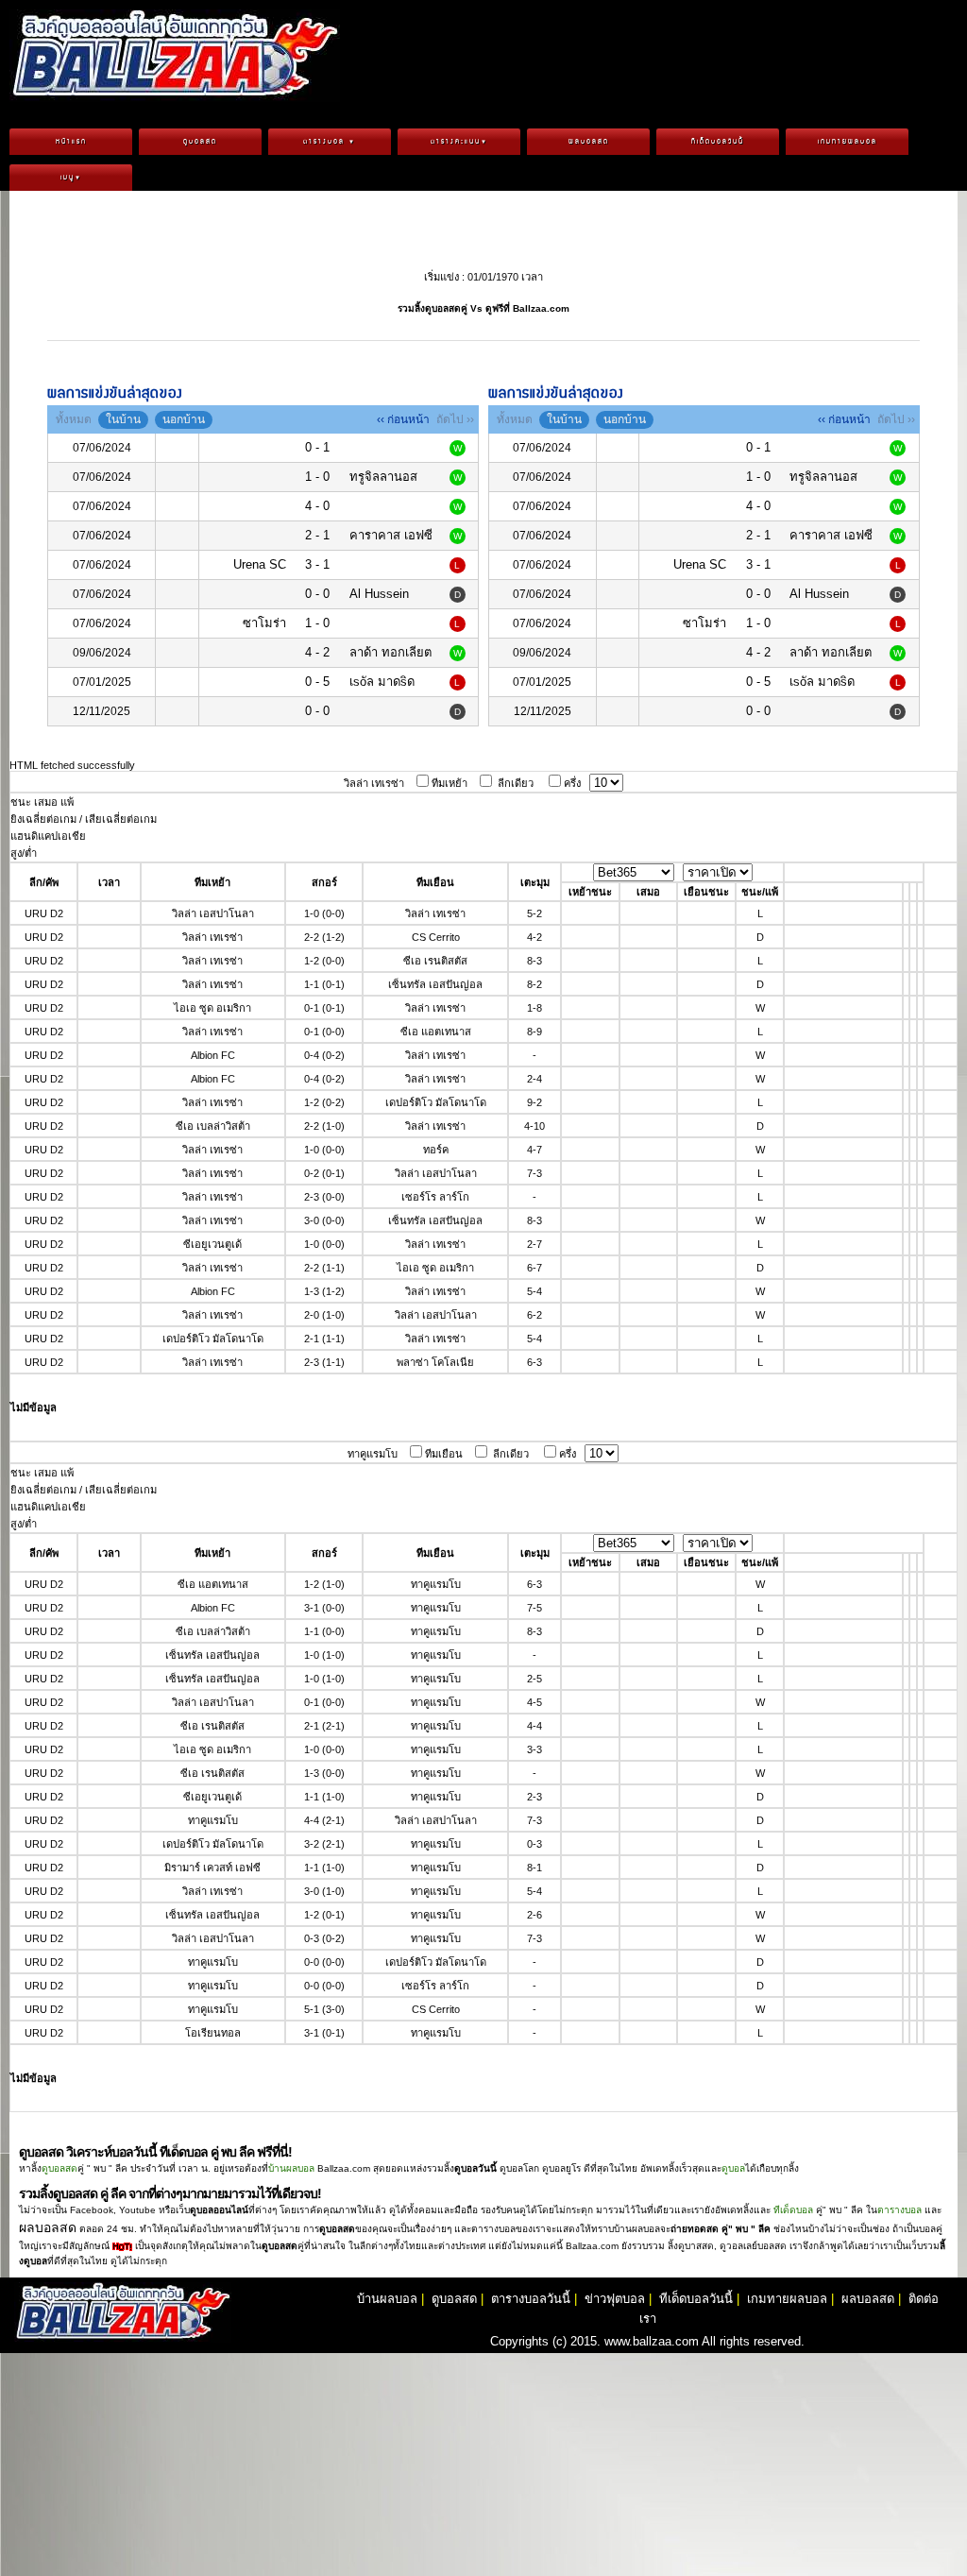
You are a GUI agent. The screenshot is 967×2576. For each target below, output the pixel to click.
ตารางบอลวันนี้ (531, 2299)
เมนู (71, 178)
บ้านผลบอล (291, 2168)
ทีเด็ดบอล (793, 2210)
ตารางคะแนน (459, 142)
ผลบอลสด (589, 142)
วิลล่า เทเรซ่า (374, 783)
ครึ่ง (572, 783)
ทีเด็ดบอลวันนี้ (718, 142)
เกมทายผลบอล (848, 142)
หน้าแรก (71, 142)
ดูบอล (733, 2168)
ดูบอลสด (200, 142)
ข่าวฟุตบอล (615, 2299)
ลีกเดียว (516, 783)
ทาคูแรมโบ (373, 1454)
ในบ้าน (123, 419)
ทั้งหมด (74, 419)
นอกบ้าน (184, 419)
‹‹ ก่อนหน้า (403, 419)
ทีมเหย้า (450, 783)
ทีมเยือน (444, 1454)
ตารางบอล (330, 142)
